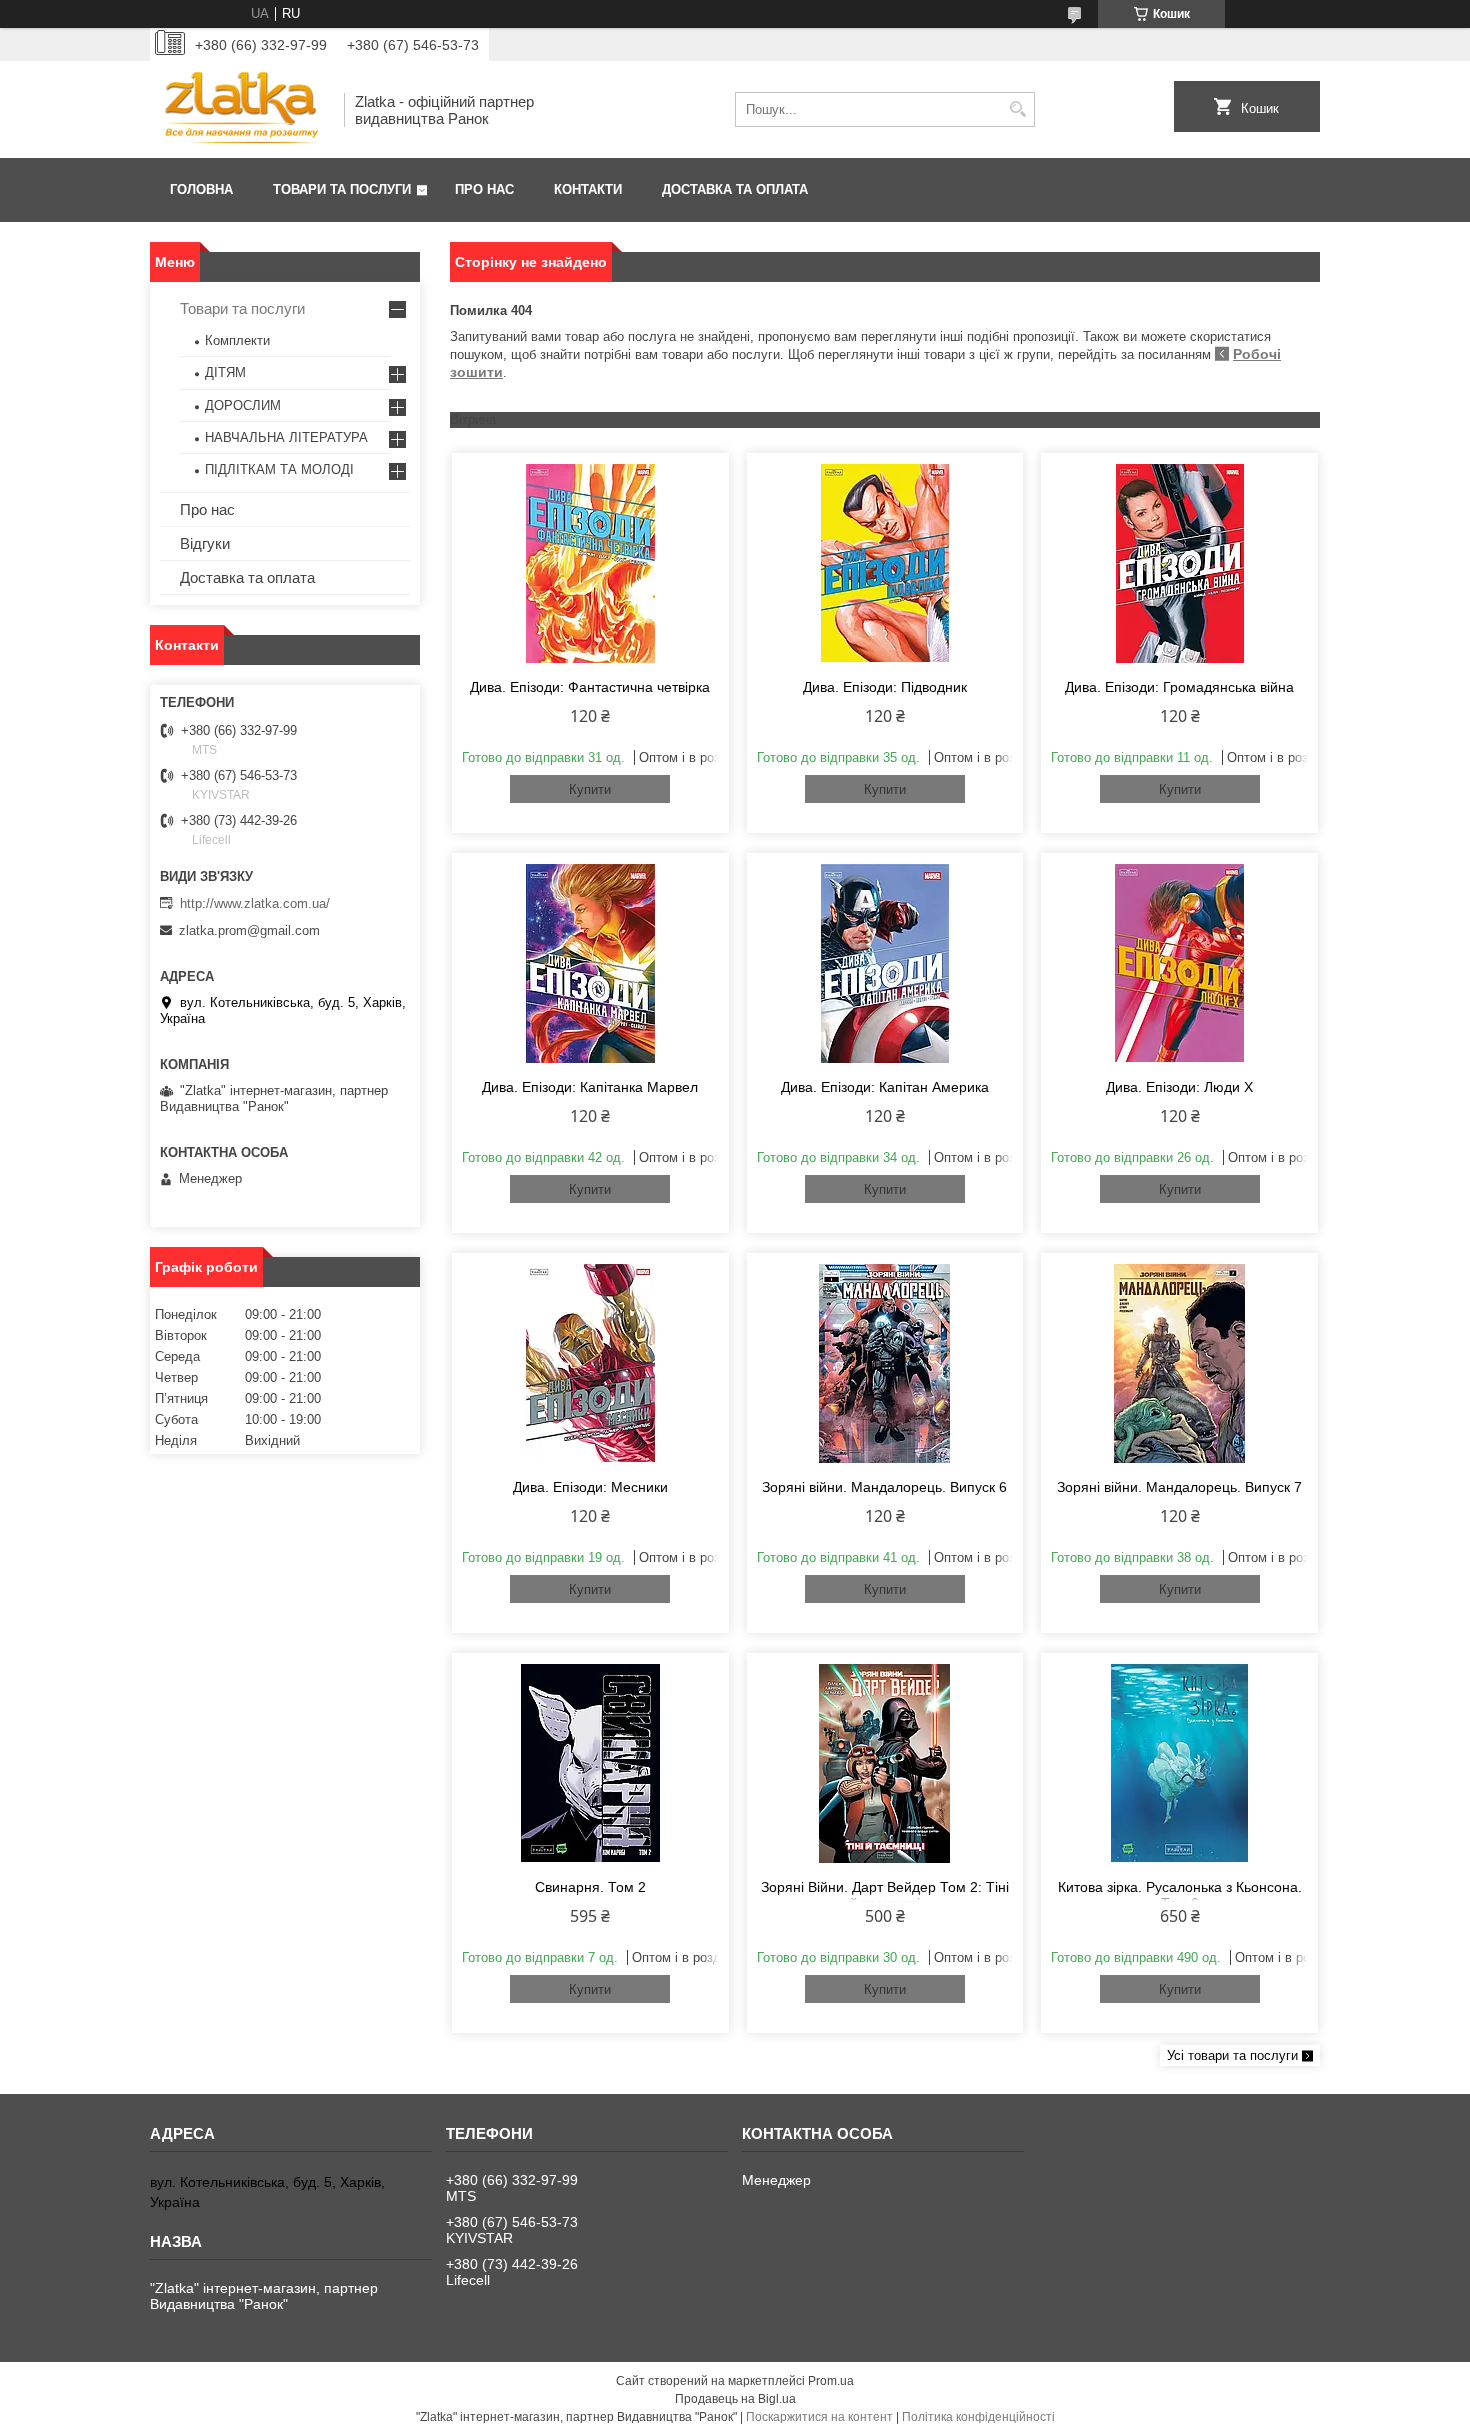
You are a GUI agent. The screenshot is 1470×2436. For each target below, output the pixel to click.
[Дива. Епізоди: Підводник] (885, 563)
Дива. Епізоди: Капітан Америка (885, 1087)
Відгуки (205, 543)
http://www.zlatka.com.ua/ (255, 903)
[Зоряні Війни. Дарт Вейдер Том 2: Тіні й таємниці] (885, 1763)
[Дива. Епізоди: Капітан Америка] (885, 963)
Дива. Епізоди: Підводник (885, 687)
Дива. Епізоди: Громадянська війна (1179, 687)
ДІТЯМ (225, 372)
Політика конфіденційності (978, 2417)
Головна (201, 189)
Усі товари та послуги (1232, 2055)
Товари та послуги (342, 189)
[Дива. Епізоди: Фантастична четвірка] (590, 563)
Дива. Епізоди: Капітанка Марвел (590, 1087)
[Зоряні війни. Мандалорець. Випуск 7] (1179, 1363)
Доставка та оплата (735, 189)
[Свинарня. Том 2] (590, 1763)
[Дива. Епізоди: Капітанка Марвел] (590, 963)
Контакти (588, 189)
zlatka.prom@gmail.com (249, 930)
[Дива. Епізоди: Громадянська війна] (1179, 563)
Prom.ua (831, 2381)
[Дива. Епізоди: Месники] (590, 1363)
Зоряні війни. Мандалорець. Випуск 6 (884, 1487)
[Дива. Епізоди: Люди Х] (1179, 963)
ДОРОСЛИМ (243, 405)
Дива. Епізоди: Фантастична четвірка (590, 687)
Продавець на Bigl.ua (735, 2399)
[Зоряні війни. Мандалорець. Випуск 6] (885, 1363)
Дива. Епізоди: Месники (590, 1487)
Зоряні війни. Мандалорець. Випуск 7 (1179, 1487)
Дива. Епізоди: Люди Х (1179, 1087)
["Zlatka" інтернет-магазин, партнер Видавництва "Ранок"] (240, 109)
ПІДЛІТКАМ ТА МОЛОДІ (279, 469)
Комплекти (237, 340)
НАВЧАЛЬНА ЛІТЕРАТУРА (286, 437)
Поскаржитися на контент (819, 2417)
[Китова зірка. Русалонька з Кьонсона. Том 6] (1179, 1763)
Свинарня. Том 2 (590, 1887)
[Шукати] (1017, 109)
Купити (590, 789)
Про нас (484, 189)
